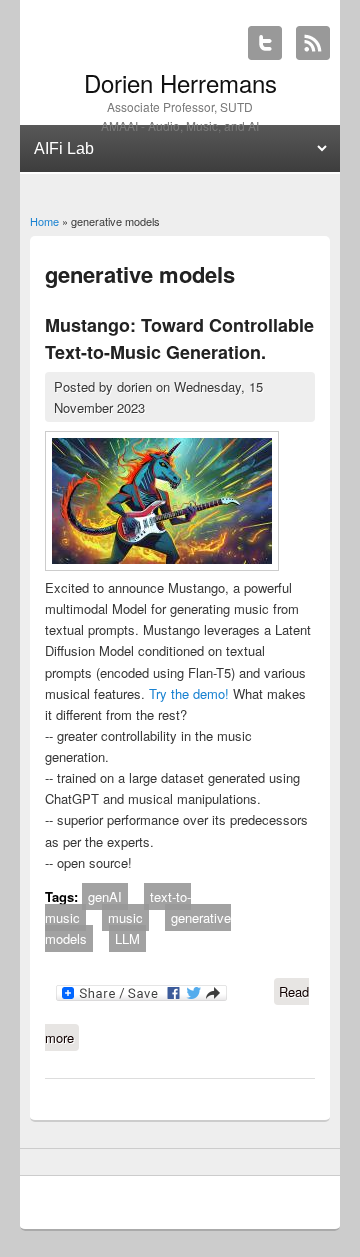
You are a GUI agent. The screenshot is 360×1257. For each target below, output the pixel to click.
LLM (127, 938)
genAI (105, 896)
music (125, 917)
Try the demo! (189, 693)
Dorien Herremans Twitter (265, 43)
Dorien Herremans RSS (313, 43)
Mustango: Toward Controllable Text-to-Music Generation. (179, 338)
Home (44, 221)
